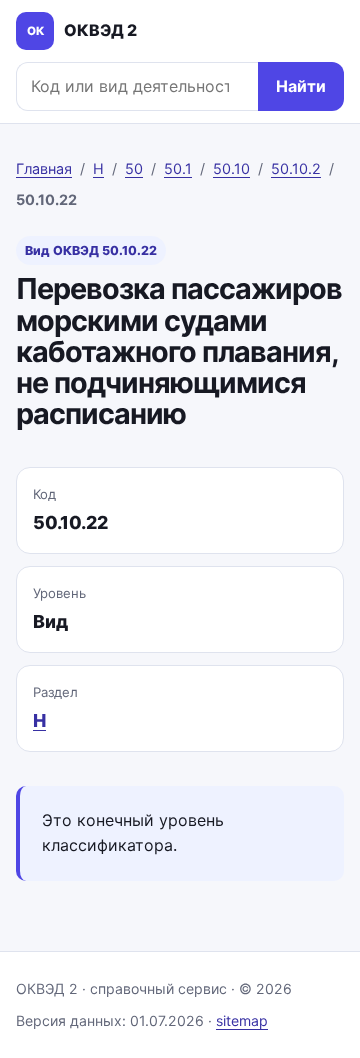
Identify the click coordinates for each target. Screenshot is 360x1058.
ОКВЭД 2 (82, 30)
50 (134, 168)
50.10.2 (296, 168)
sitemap (242, 1020)
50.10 (231, 168)
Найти (301, 86)
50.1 (178, 168)
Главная (44, 168)
